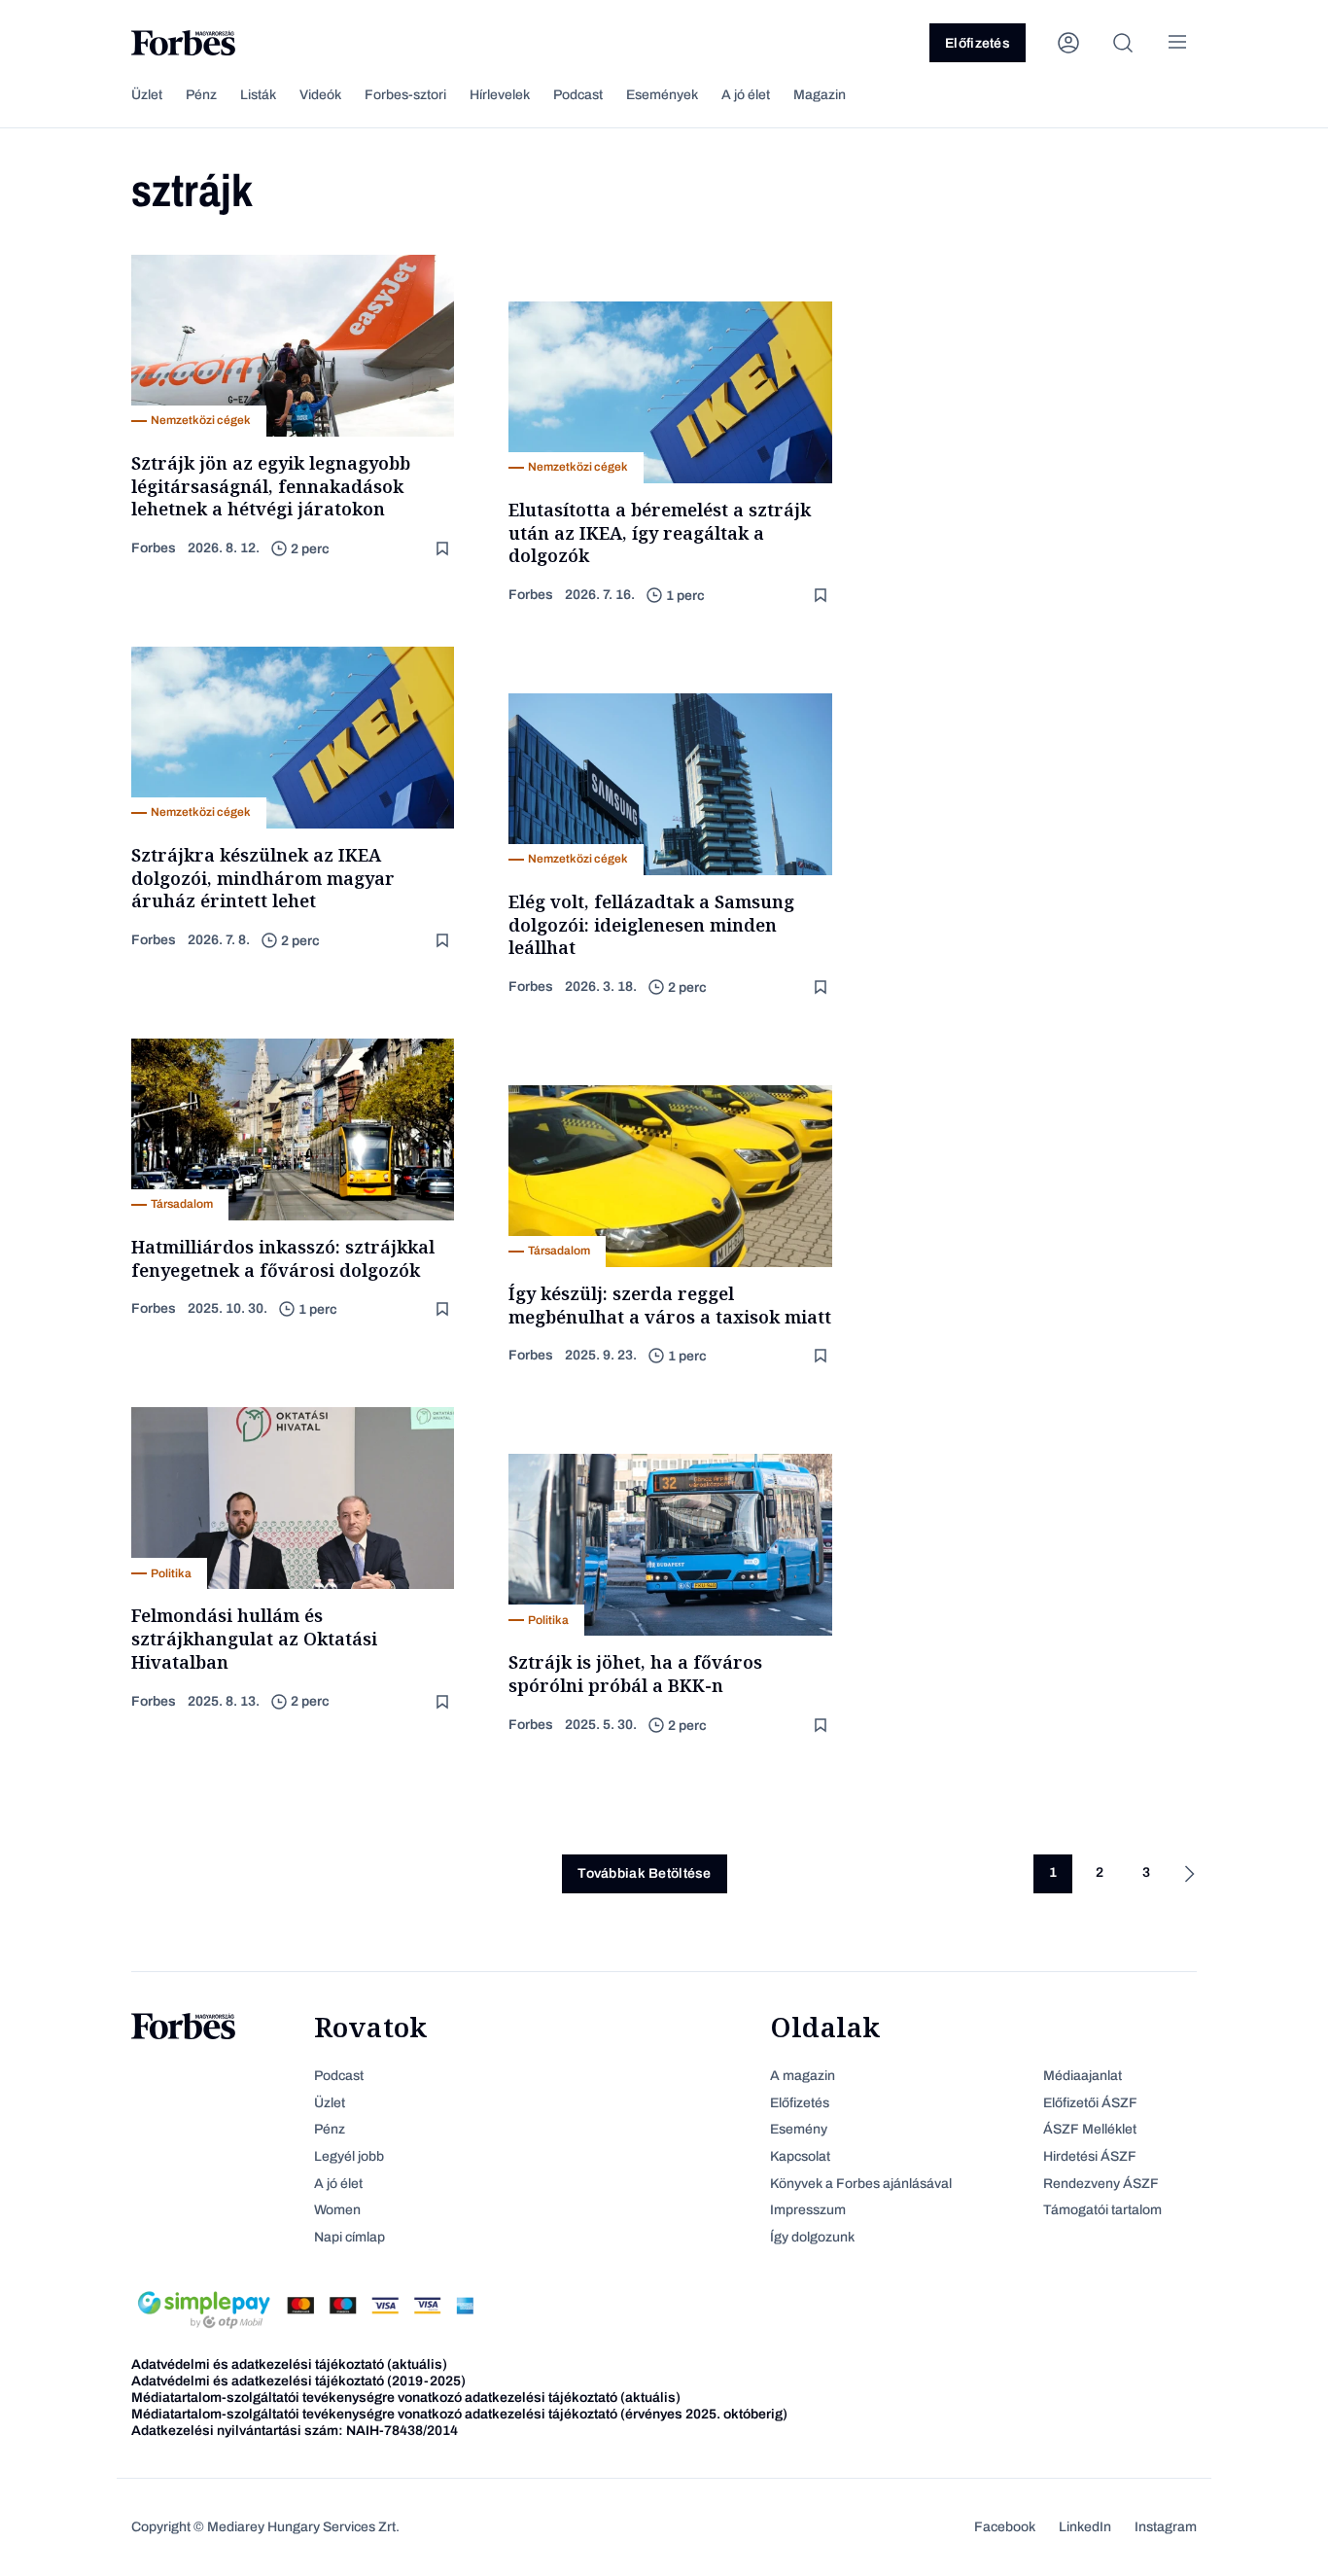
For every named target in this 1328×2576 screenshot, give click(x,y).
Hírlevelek (500, 95)
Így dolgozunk (812, 2237)
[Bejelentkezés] (1068, 43)
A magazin (803, 2076)
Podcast (578, 95)
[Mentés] (444, 549)
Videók (320, 95)
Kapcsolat (800, 2156)
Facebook (1005, 2527)
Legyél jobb (349, 2156)
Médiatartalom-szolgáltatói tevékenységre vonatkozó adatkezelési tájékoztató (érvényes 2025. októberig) (459, 2414)
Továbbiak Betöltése (644, 1873)
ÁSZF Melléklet (1090, 2129)
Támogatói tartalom (1102, 2210)
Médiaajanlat (1083, 2076)
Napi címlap (349, 2237)
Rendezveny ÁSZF (1101, 2184)
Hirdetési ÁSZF (1090, 2156)
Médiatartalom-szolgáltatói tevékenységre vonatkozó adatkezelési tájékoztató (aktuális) (406, 2398)
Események (662, 95)
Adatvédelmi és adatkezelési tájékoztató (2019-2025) (298, 2381)
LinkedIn (1085, 2527)
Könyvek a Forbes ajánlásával (861, 2184)
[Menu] (1177, 43)
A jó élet (746, 95)
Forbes (154, 548)
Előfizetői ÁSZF (1090, 2103)
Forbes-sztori (405, 95)
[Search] (1123, 43)
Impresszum (808, 2210)
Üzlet (147, 95)
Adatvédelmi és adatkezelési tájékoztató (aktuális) (289, 2364)
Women (337, 2210)
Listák (258, 95)
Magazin (820, 95)
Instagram (1166, 2527)
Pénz (201, 95)
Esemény (799, 2129)
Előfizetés (978, 43)
